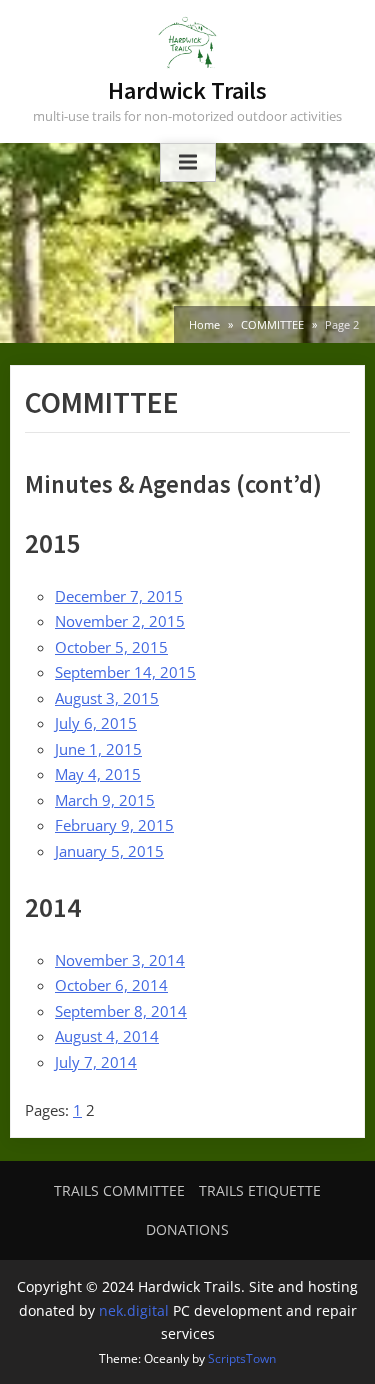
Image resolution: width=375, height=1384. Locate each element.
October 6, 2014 (111, 985)
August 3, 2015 (107, 698)
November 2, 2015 (120, 621)
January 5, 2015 (109, 851)
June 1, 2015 (98, 749)
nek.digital (134, 1310)
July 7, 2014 (96, 1062)
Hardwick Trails (187, 90)
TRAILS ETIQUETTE (260, 1190)
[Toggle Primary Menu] (188, 163)
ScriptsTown (242, 1358)
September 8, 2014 (121, 1011)
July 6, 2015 (96, 723)
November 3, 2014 (120, 960)
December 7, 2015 (119, 596)
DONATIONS (187, 1229)
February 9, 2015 (114, 825)
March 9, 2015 (105, 800)
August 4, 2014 (107, 1036)
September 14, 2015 (125, 672)
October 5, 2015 (111, 647)
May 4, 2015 (98, 774)
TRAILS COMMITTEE (119, 1190)
